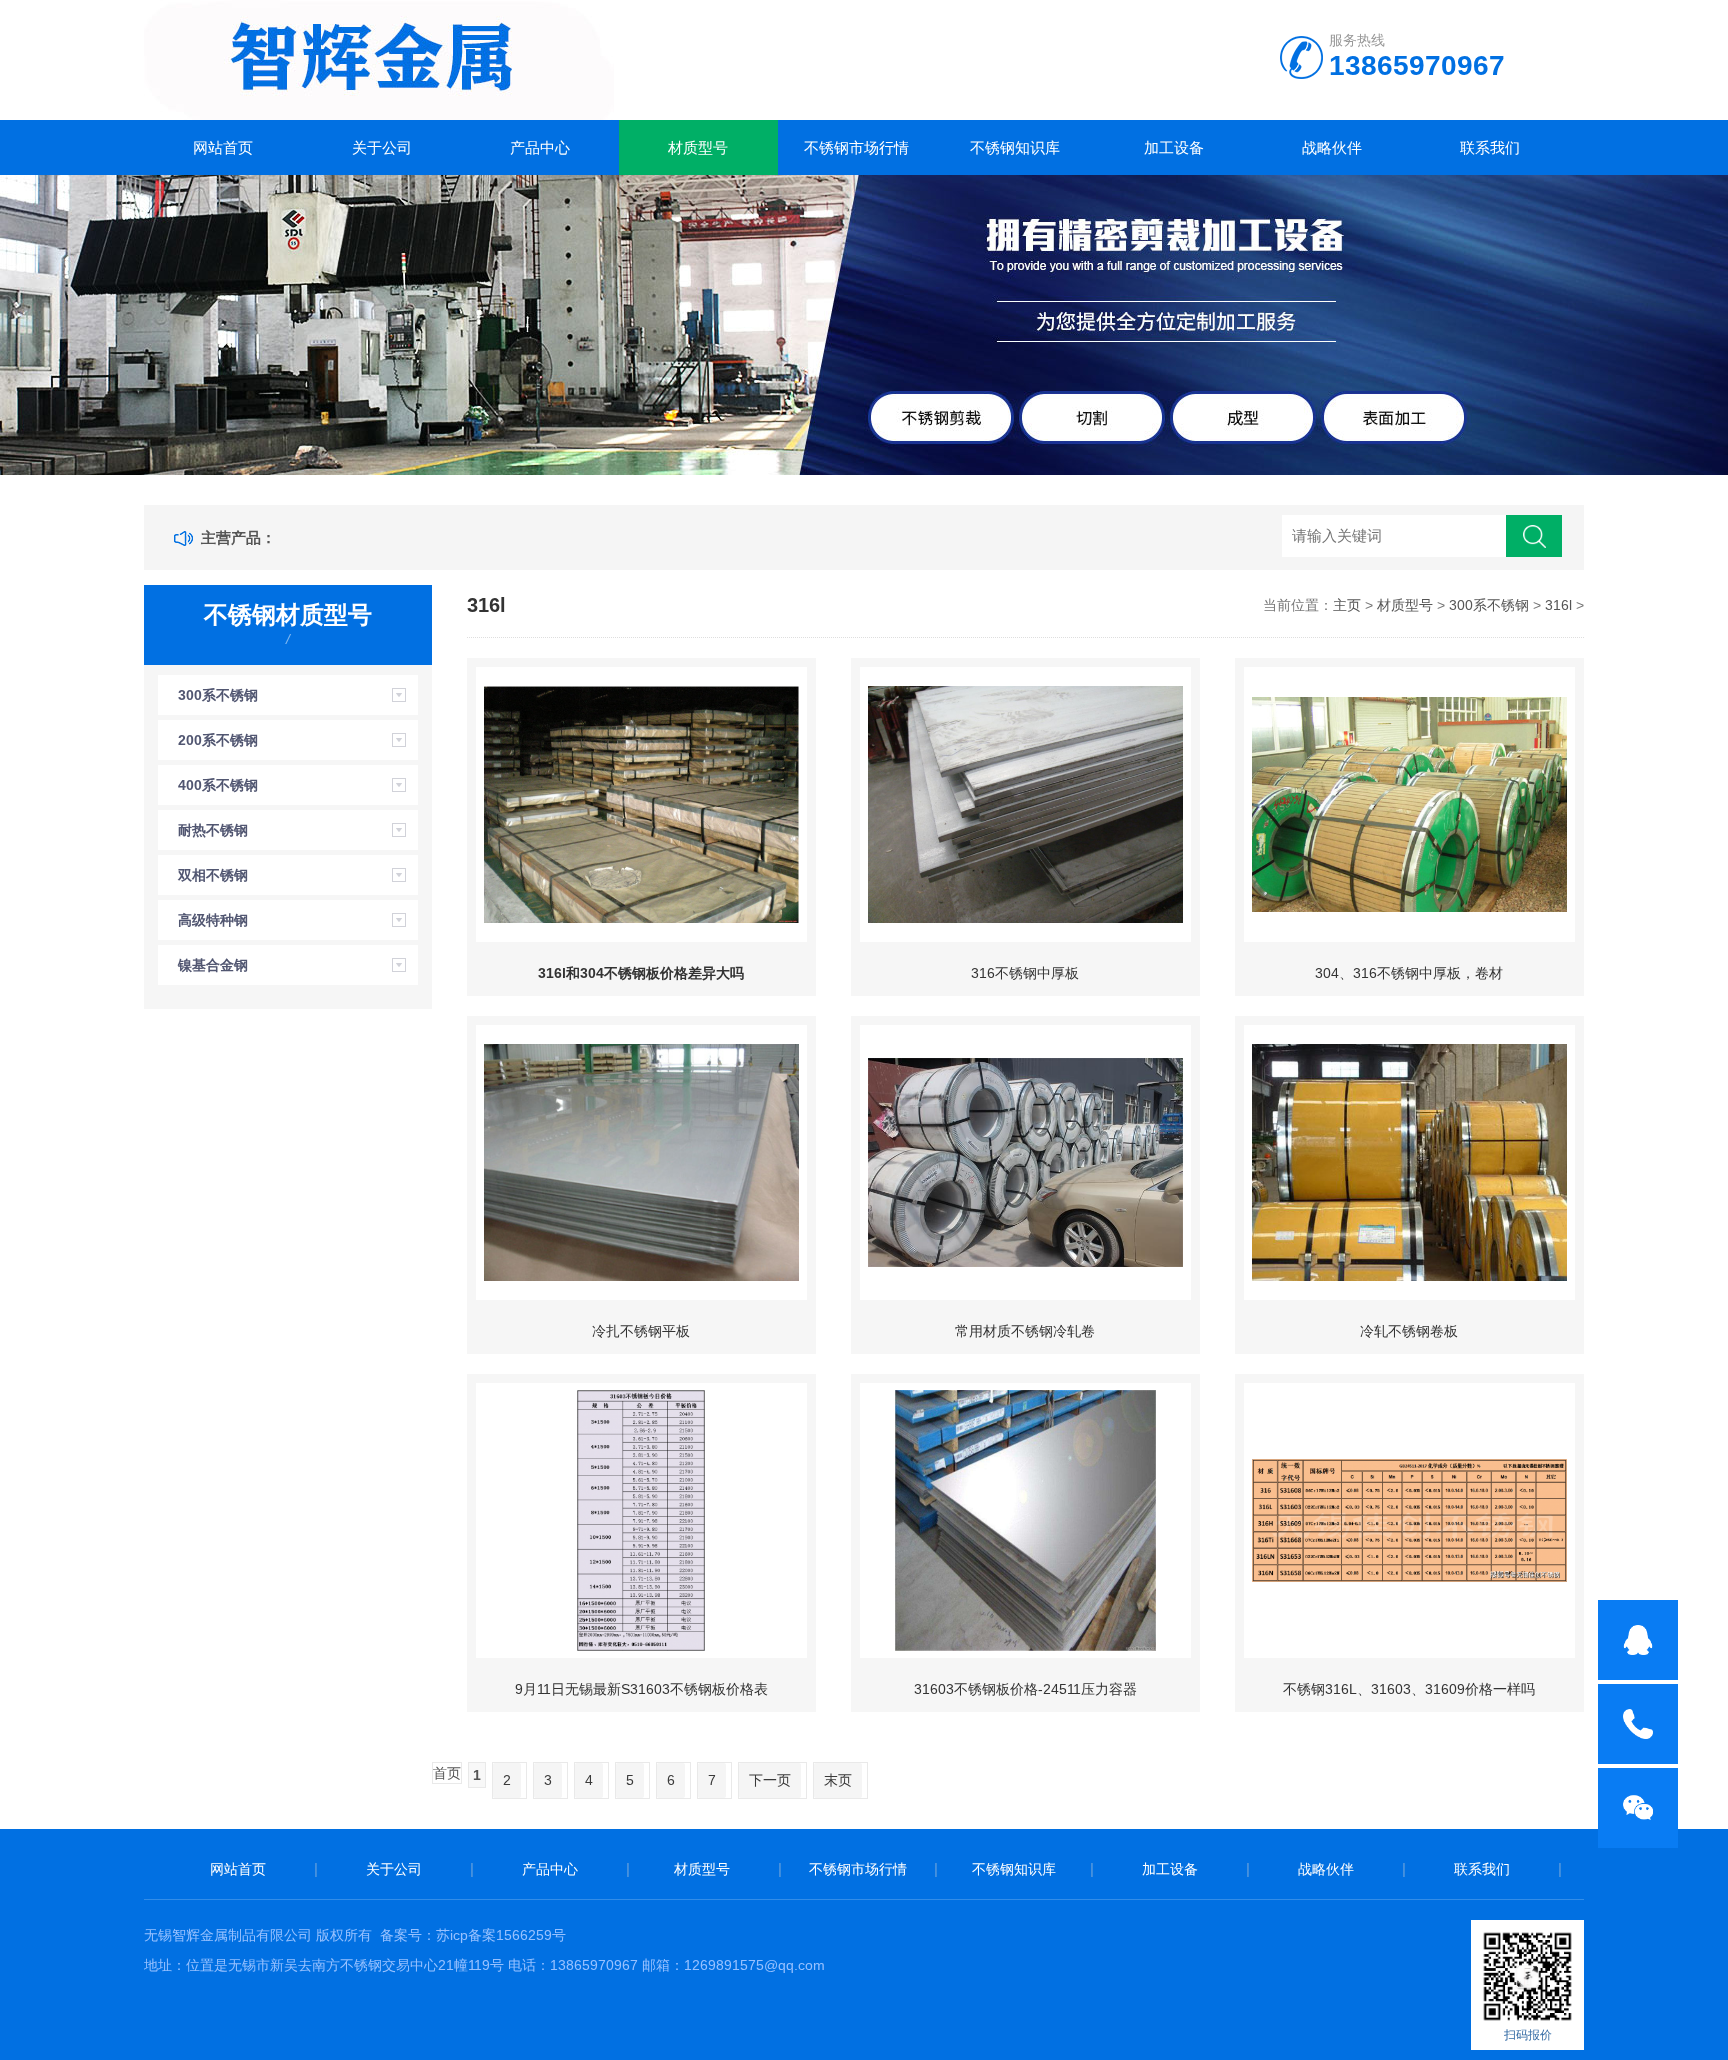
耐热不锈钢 (213, 830)
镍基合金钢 (213, 965)
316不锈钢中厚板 (1025, 973)
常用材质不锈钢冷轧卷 (1025, 1331)
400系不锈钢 (218, 785)
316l (1558, 605)
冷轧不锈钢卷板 (1409, 1331)
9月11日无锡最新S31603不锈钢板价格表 (641, 1689)
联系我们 (1490, 147)
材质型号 (698, 147)
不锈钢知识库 (1015, 147)
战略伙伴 (1332, 147)
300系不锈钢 (218, 695)
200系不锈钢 (218, 740)
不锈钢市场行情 (856, 147)
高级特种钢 (213, 920)
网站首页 (223, 147)
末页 (838, 1780)
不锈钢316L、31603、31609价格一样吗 (1409, 1689)
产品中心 (540, 147)
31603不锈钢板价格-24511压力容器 (1025, 1689)
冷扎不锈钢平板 (641, 1331)
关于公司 (382, 147)
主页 (1347, 605)
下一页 (770, 1780)
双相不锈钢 (213, 875)
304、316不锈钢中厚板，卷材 (1409, 973)
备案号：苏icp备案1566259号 (473, 1935)
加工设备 (1174, 147)
